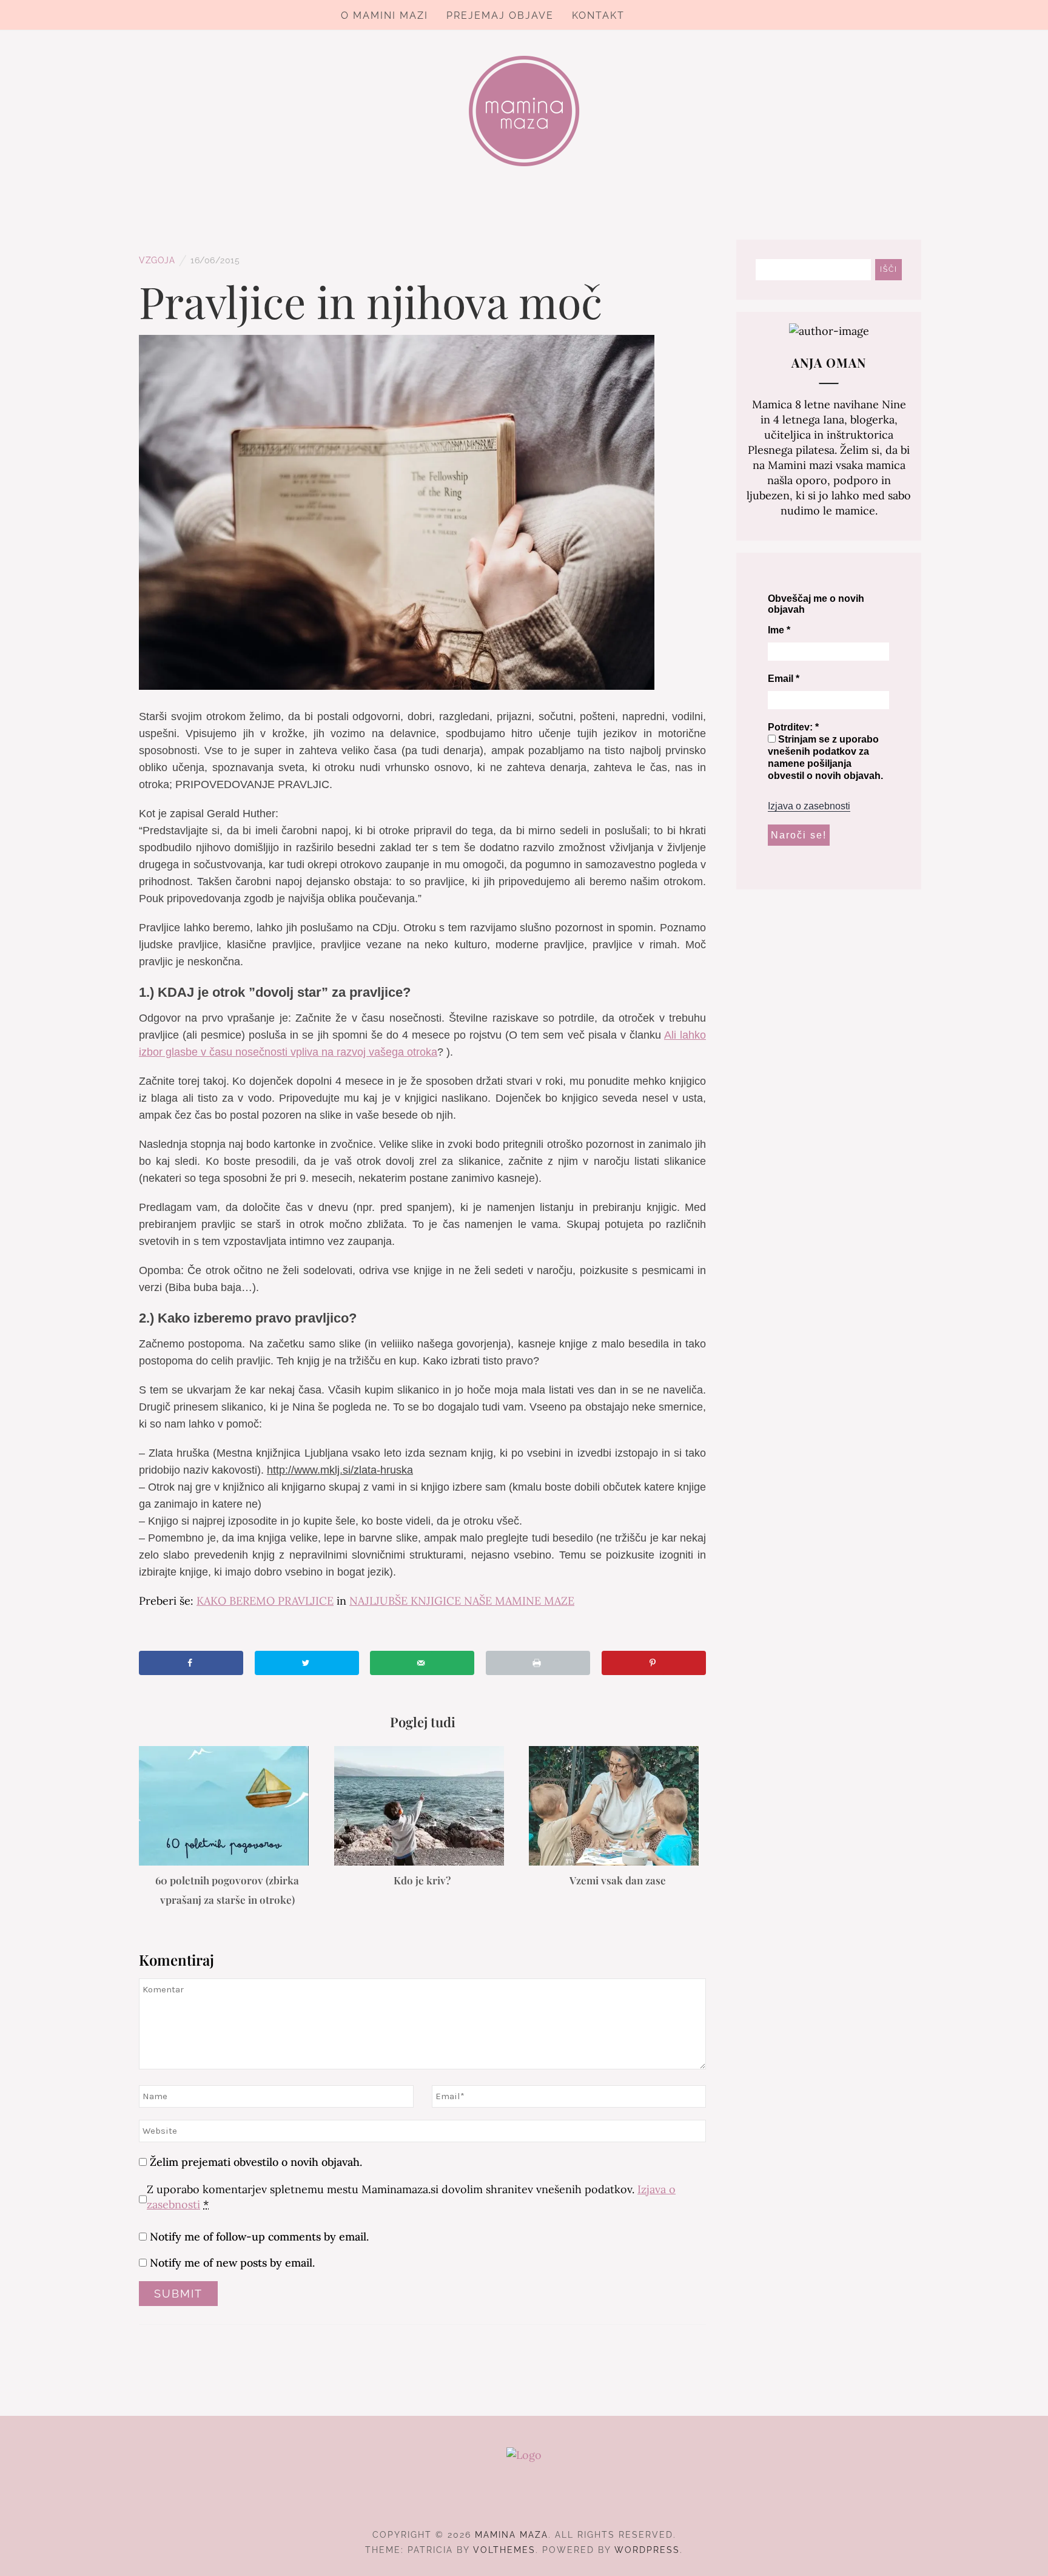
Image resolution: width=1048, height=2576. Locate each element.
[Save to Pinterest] (654, 1663)
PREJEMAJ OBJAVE (500, 15)
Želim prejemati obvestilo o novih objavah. (254, 2162)
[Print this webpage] (538, 1663)
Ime (779, 630)
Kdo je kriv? (422, 1880)
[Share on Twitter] (307, 1663)
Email (784, 679)
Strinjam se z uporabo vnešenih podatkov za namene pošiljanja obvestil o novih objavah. (825, 757)
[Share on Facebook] (191, 1663)
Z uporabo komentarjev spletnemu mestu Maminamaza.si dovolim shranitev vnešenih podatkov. (411, 2197)
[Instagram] (524, 2501)
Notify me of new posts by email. (232, 2263)
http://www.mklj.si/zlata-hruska (340, 1470)
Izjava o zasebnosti (809, 806)
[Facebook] (502, 2501)
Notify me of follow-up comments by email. (259, 2237)
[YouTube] (546, 2501)
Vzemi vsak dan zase (618, 1880)
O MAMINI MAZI (385, 15)
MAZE (462, 1601)
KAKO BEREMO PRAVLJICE (265, 1601)
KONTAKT (598, 15)
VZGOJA (157, 260)
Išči (889, 269)
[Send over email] (422, 1663)
